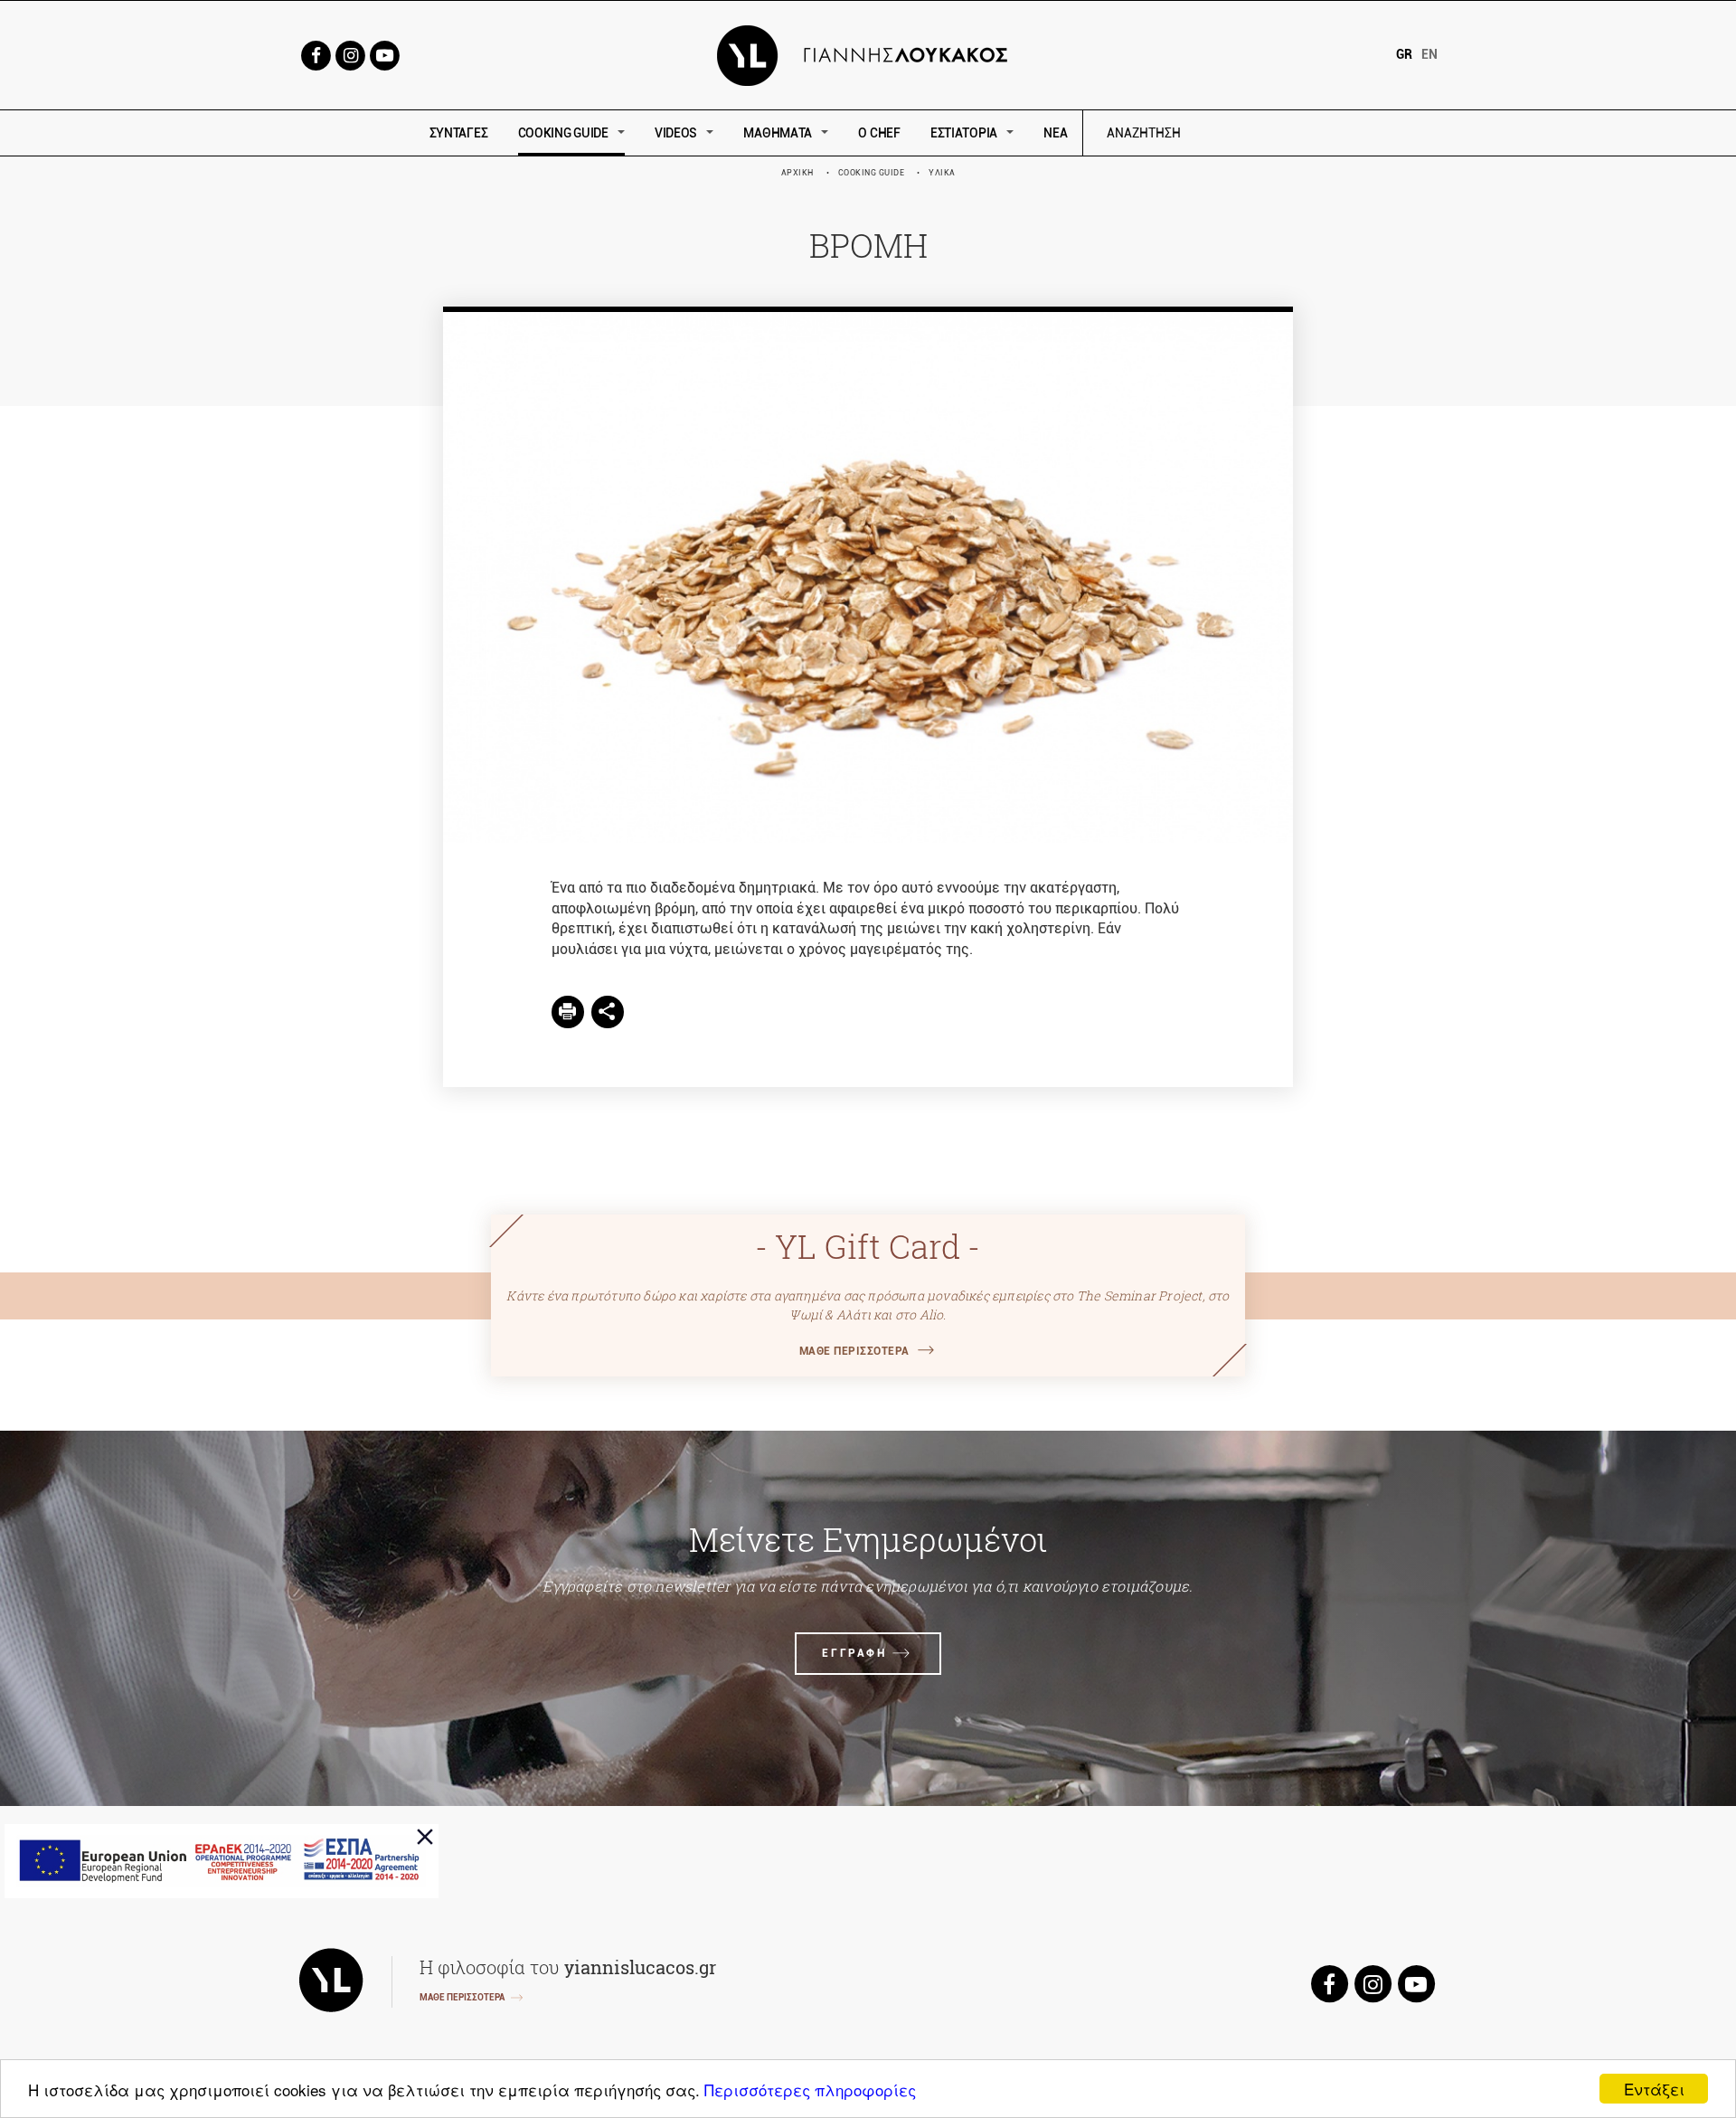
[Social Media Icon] (316, 54)
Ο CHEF (879, 133)
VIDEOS (676, 133)
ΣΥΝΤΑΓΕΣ (459, 133)
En (1429, 54)
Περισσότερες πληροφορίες (810, 2090)
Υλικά (942, 173)
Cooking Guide (872, 173)
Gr (1404, 54)
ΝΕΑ (1055, 133)
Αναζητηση (1273, 133)
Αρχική (797, 173)
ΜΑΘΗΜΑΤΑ (778, 133)
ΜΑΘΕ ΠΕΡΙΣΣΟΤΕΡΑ (854, 1351)
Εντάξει (1654, 2089)
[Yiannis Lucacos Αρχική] (868, 54)
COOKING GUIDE (563, 133)
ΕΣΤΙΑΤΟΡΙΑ (964, 133)
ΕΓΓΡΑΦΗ (854, 1653)
